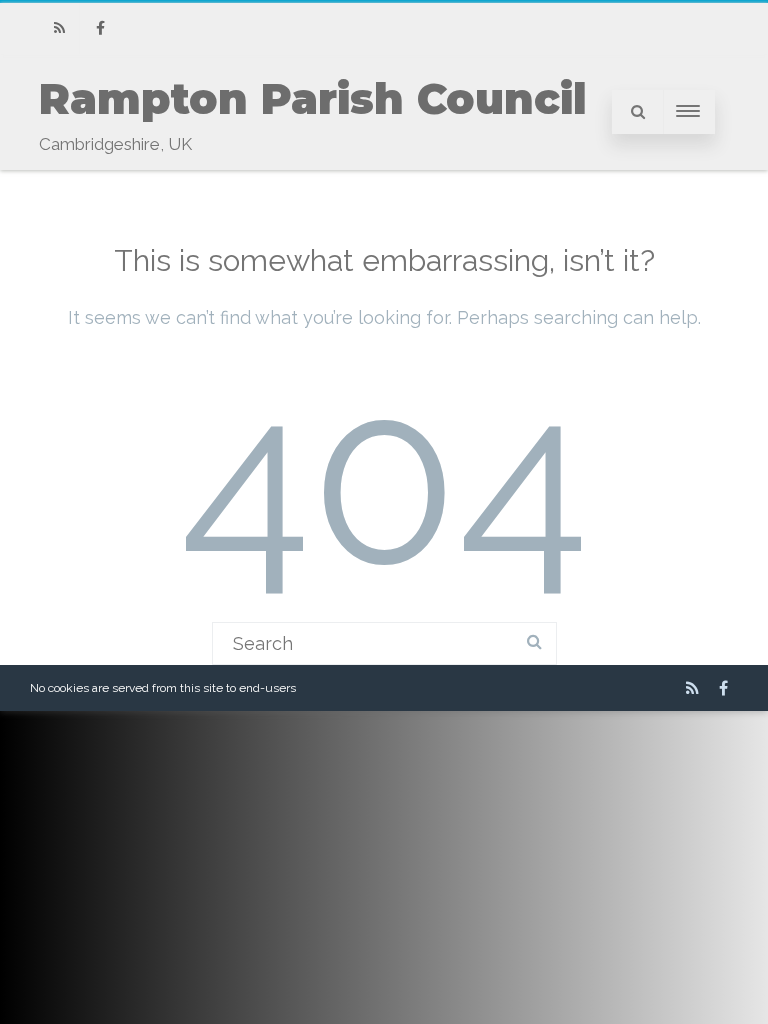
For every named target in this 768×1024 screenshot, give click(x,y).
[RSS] (59, 28)
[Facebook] (100, 28)
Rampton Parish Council (313, 99)
